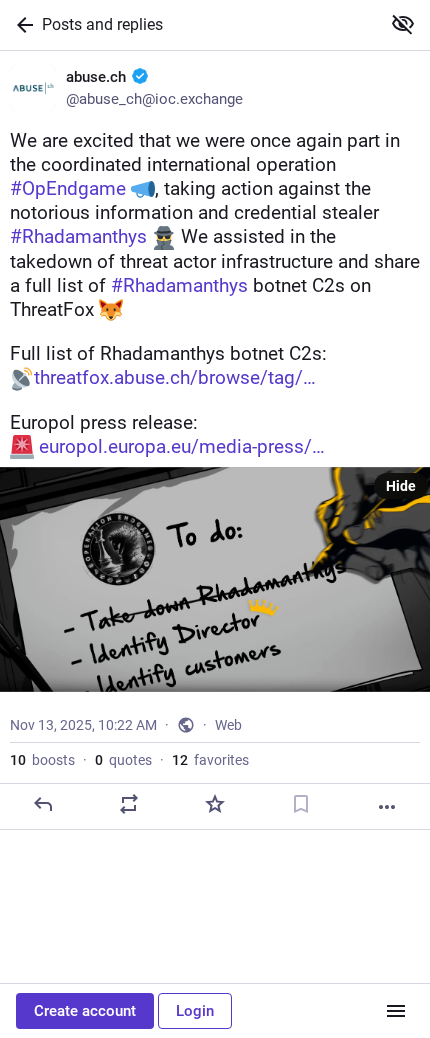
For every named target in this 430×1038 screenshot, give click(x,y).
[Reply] (43, 804)
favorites (210, 760)
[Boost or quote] (129, 804)
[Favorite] (215, 804)
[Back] (21, 25)
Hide (401, 486)
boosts (42, 760)
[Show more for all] (403, 24)
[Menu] (396, 1011)
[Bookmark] (301, 804)
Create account (85, 1011)
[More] (387, 807)
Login (195, 1011)
